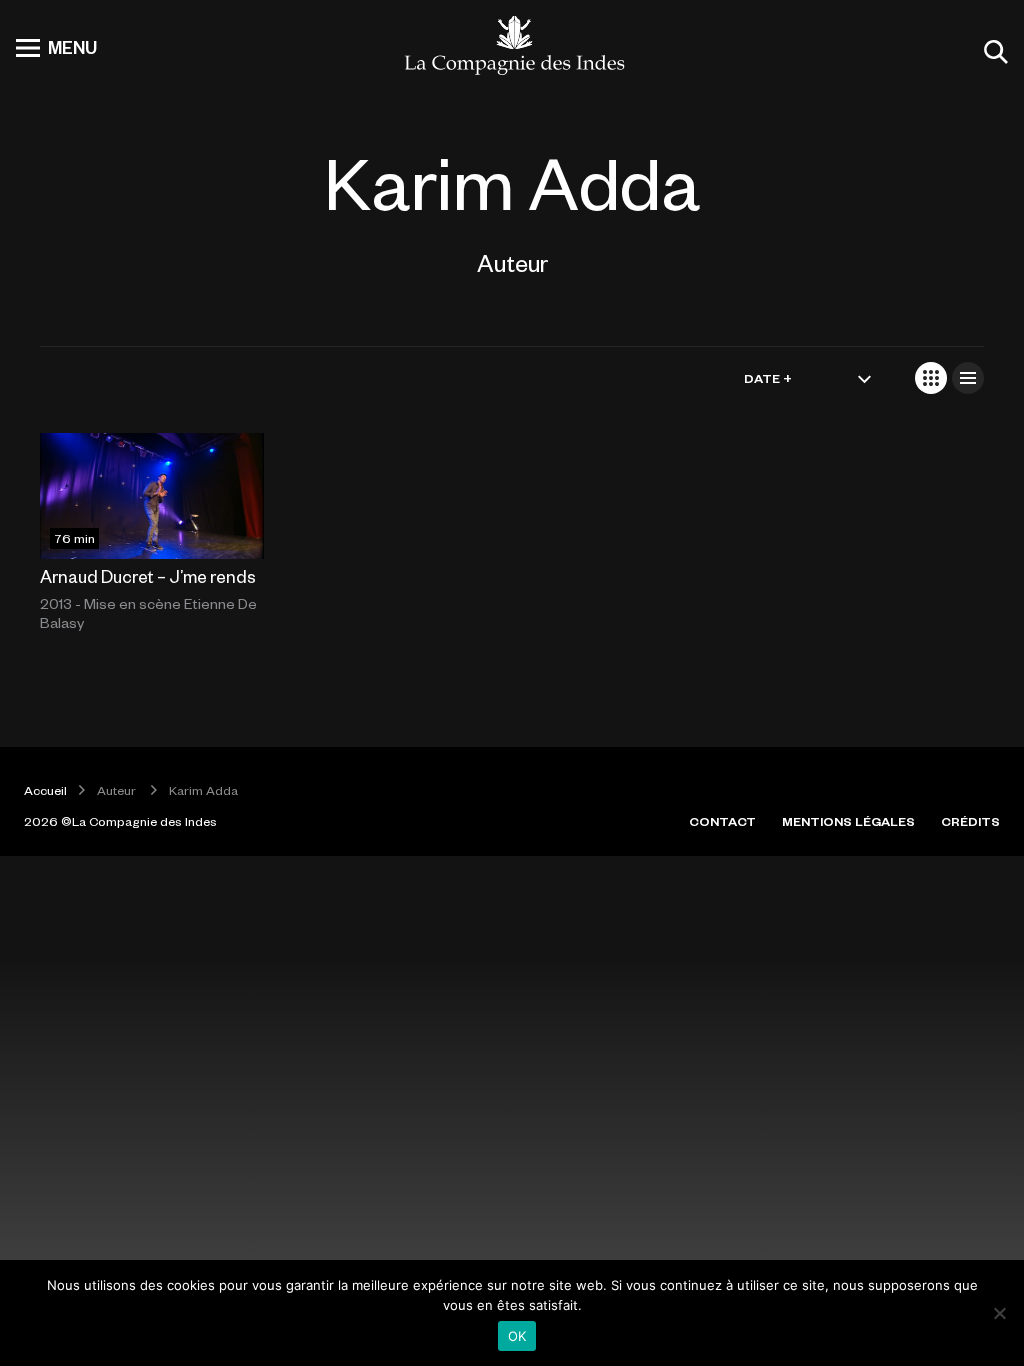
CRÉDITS (970, 821)
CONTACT (722, 821)
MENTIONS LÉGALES (848, 821)
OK (517, 1336)
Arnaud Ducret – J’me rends (148, 576)
